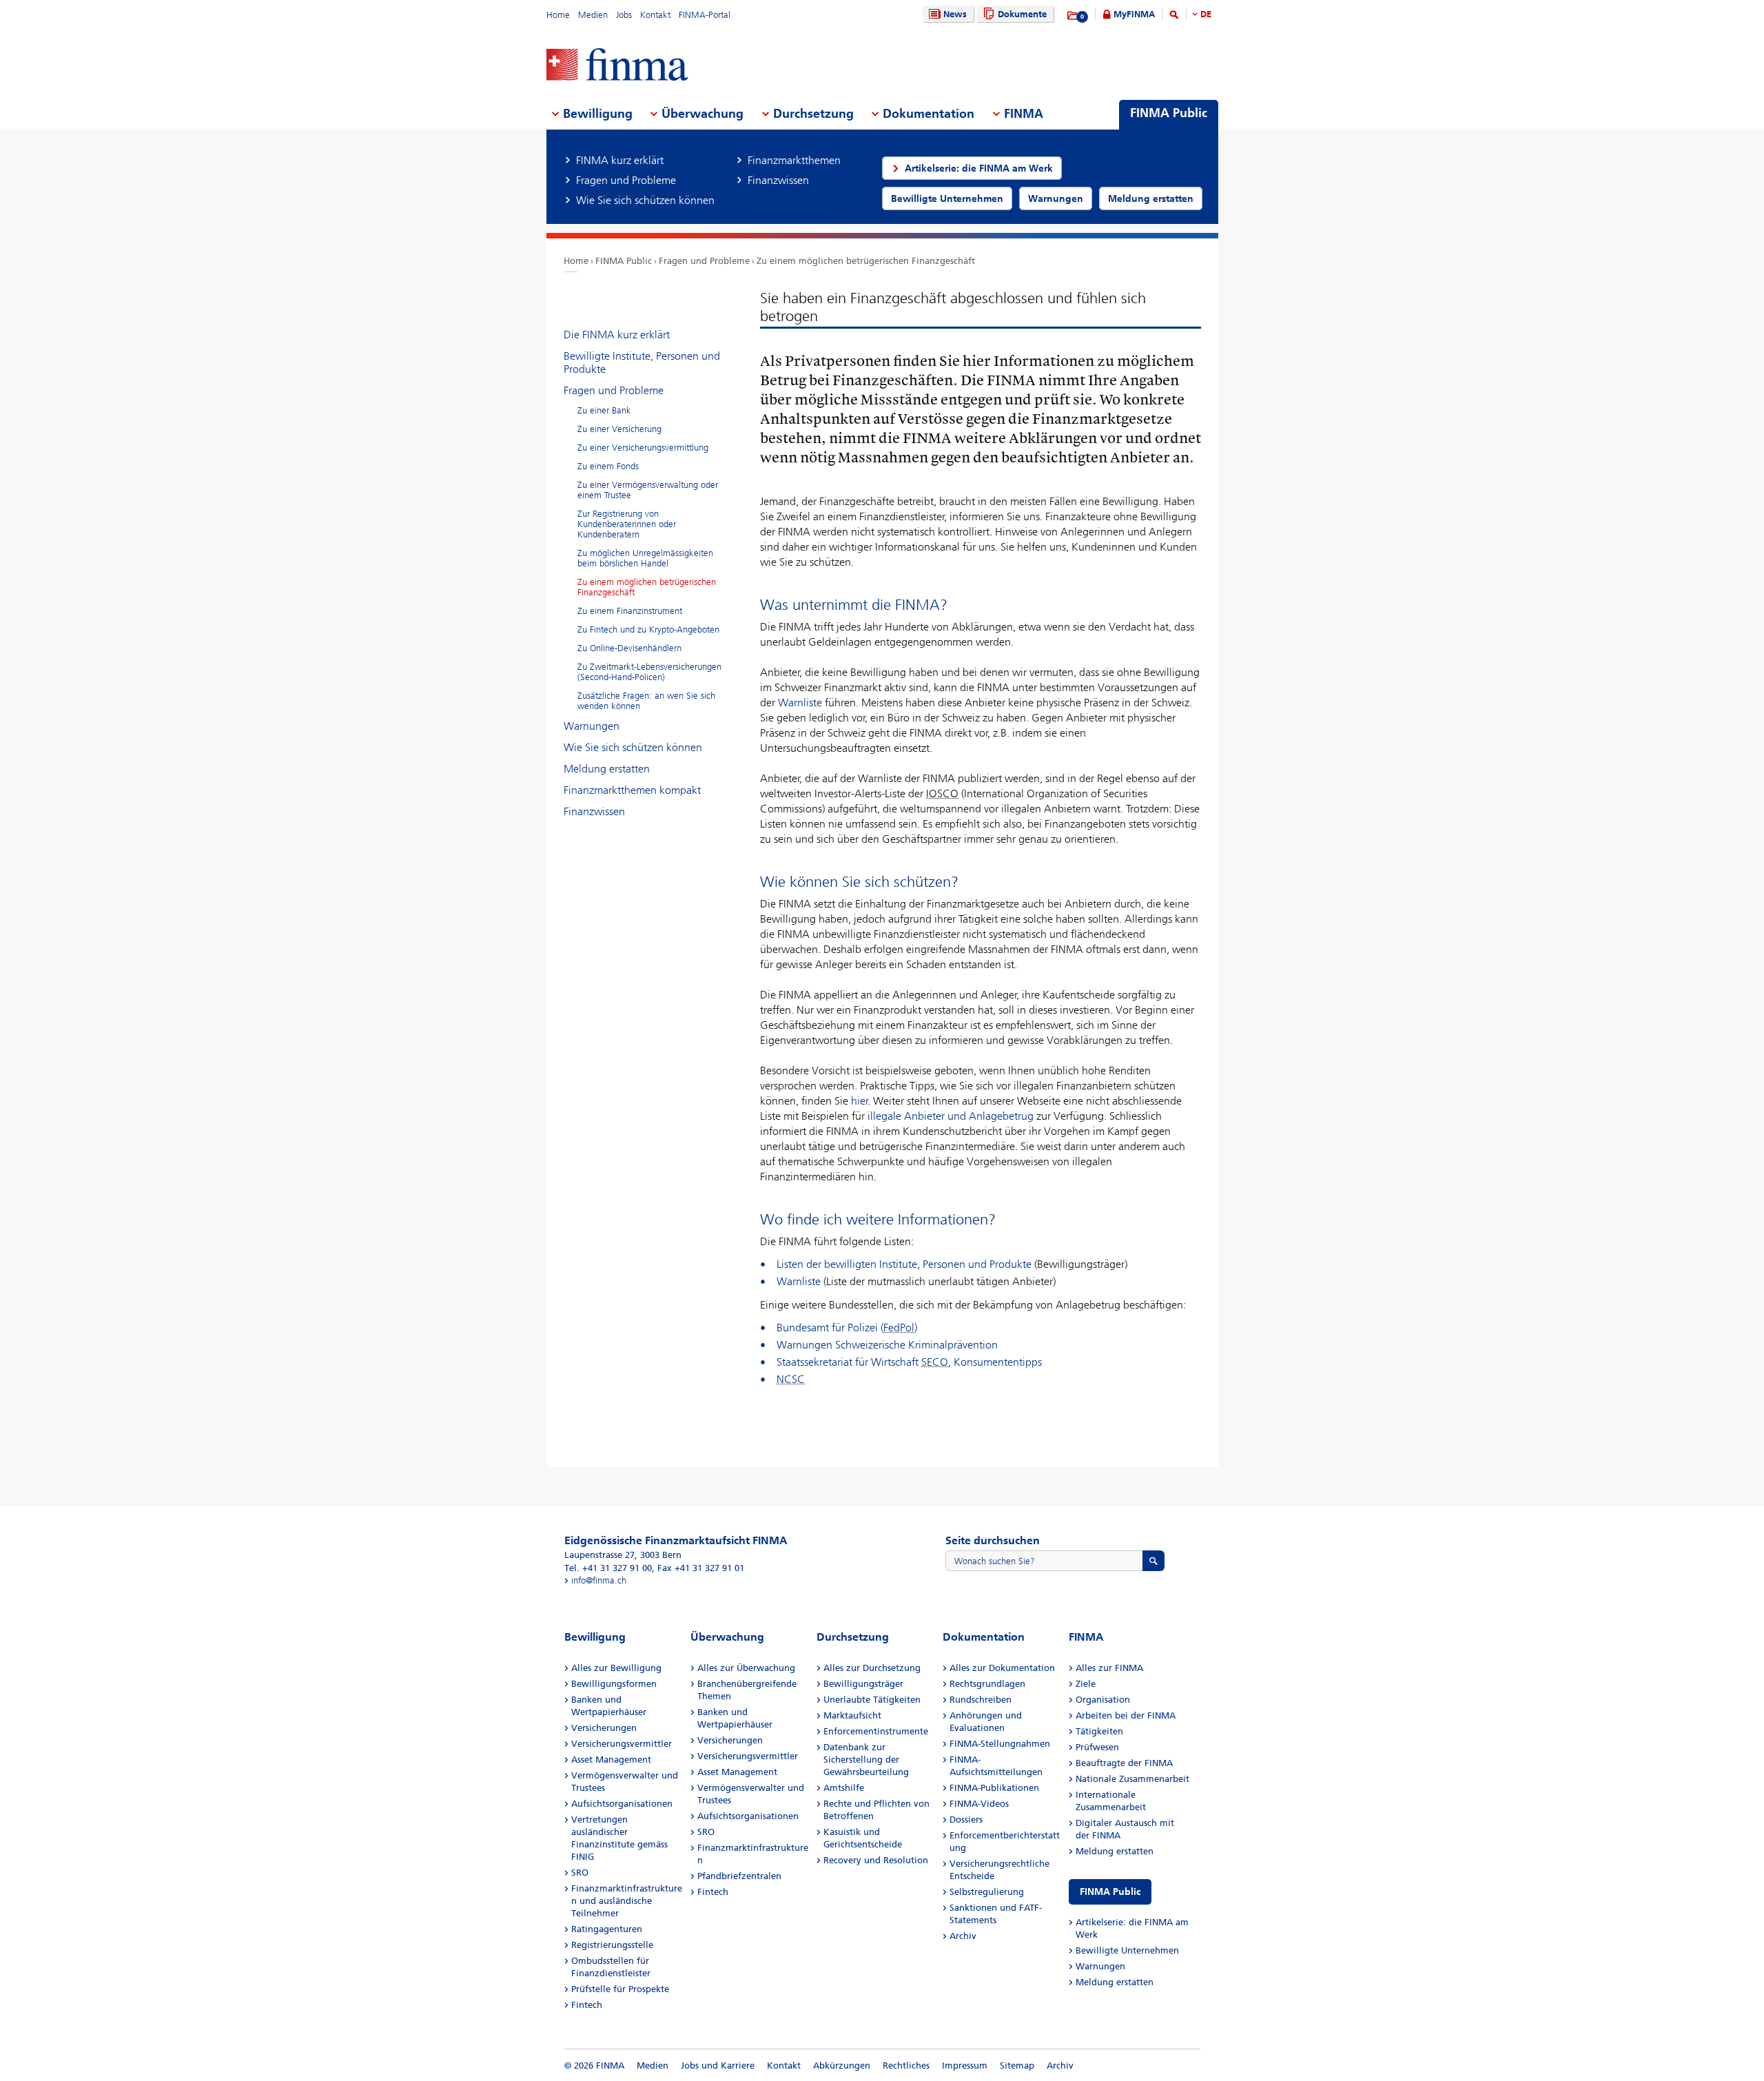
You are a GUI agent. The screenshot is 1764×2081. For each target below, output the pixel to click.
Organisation (1103, 1700)
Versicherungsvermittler (622, 1744)
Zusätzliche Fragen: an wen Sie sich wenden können (646, 701)
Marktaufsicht (852, 1715)
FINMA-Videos (979, 1804)
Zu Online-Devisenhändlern (629, 648)
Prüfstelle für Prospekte (620, 1989)
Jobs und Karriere (718, 2065)
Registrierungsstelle (612, 1945)
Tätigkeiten (1099, 1731)
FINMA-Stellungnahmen (1000, 1744)
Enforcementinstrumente (876, 1731)
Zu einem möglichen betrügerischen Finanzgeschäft (866, 261)
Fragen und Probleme (704, 261)
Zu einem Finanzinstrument (630, 611)
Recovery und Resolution (876, 1860)
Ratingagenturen (607, 1929)
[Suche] (1174, 17)
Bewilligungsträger (863, 1684)
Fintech (587, 2005)
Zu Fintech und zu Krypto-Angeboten (648, 629)
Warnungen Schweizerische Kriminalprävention (887, 1345)
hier (860, 1101)
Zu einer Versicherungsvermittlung (643, 448)
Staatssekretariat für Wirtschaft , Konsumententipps (909, 1362)
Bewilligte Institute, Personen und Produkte (642, 362)
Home (558, 15)
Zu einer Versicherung (619, 429)
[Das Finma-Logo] (617, 66)
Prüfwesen (1097, 1747)
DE (1206, 14)
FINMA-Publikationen (994, 1788)
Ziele (1086, 1684)
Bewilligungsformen (614, 1684)
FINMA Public (624, 261)
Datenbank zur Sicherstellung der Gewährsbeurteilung (866, 1760)
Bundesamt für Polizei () (847, 1327)
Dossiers (966, 1819)
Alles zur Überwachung (746, 1668)
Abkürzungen (842, 2065)
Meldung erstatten (607, 769)
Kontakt (655, 15)
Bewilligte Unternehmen (1127, 1950)
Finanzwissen (594, 811)
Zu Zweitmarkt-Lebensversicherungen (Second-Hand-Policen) (649, 672)
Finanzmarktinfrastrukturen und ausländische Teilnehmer (627, 1901)
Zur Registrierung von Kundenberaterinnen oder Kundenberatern (627, 524)
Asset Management (611, 1760)
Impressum (965, 2065)
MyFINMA (1134, 14)
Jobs (624, 15)
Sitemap (1017, 2065)
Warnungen (592, 726)
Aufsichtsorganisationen (622, 1804)
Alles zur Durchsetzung (872, 1668)
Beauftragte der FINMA (1124, 1763)
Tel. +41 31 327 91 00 (608, 1568)
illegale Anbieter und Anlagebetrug (951, 1116)
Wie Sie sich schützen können (633, 747)
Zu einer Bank (604, 410)
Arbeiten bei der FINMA (1126, 1715)
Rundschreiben (981, 1700)
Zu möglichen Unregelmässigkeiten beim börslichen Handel (645, 558)
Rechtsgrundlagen (987, 1684)
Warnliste (800, 703)
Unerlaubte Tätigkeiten (872, 1700)
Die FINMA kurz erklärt (617, 335)
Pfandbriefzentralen (739, 1876)
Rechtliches (906, 2065)
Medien (593, 15)
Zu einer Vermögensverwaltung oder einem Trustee (648, 490)
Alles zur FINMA (1109, 1668)
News (955, 14)
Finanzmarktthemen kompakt (632, 790)
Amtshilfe (844, 1788)
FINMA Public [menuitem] (1169, 113)
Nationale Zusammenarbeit (1132, 1779)
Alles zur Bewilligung (616, 1668)
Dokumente (1022, 14)
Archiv (963, 1936)
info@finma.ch (599, 1580)
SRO (580, 1873)
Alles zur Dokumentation (1002, 1668)
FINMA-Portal (705, 15)
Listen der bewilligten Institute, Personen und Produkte (904, 1264)
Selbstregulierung (987, 1892)
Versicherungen (604, 1728)
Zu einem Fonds (608, 466)
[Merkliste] (1073, 16)
